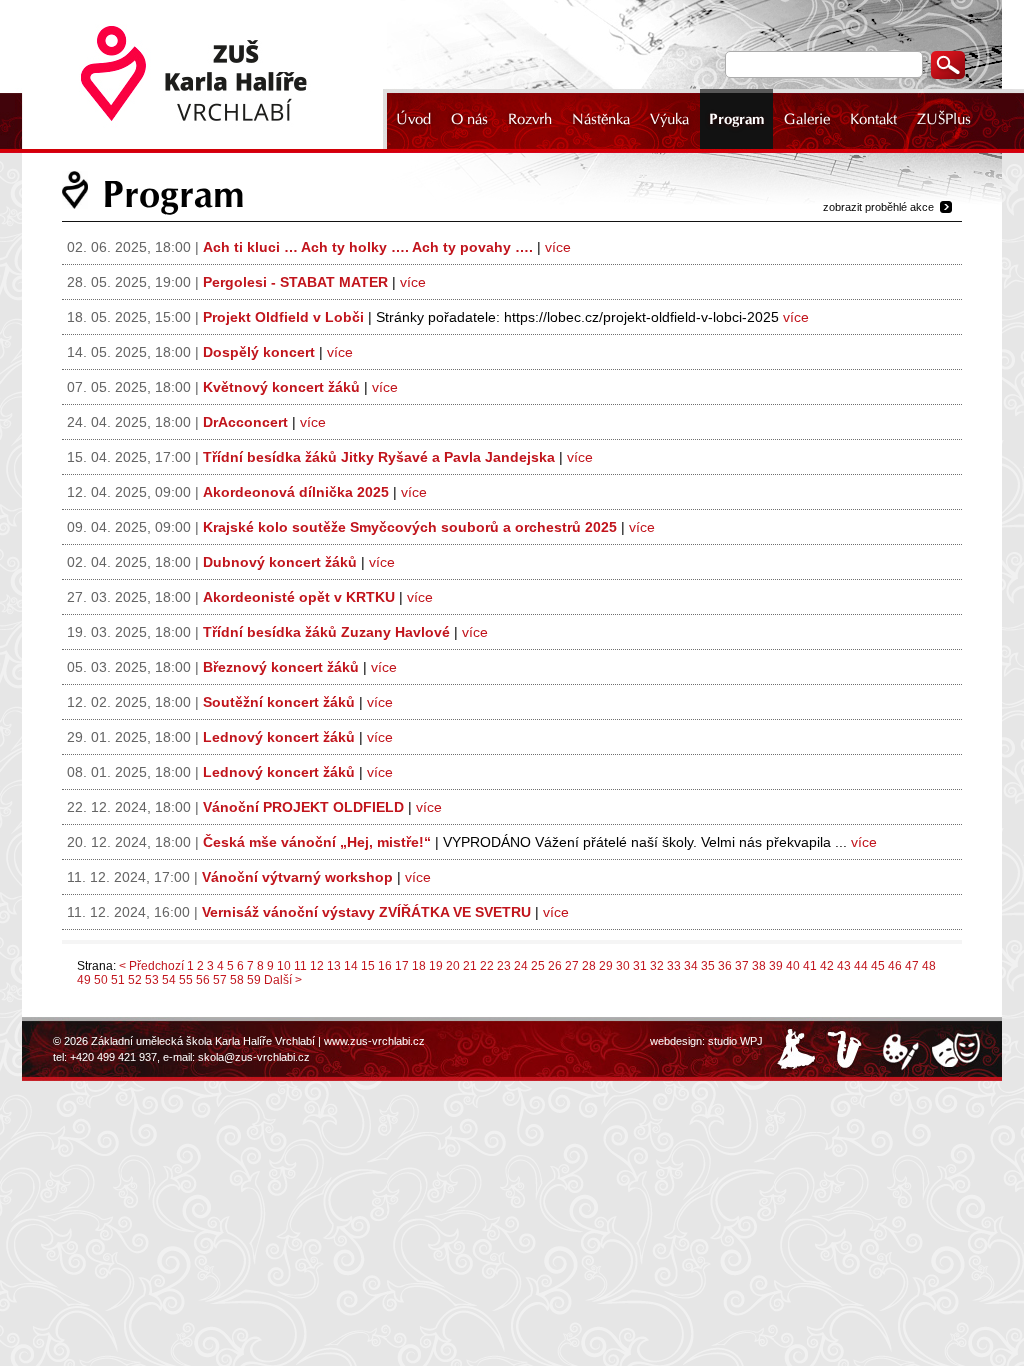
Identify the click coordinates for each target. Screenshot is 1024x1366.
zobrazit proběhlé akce (878, 207)
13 (334, 966)
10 (284, 966)
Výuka (669, 119)
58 (237, 980)
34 (691, 966)
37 (742, 966)
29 (606, 966)
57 (220, 980)
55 (186, 980)
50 (101, 980)
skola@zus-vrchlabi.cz (254, 1057)
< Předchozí (151, 966)
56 (203, 980)
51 (118, 980)
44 (861, 966)
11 (300, 966)
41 (810, 966)
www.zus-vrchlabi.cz (374, 1041)
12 (317, 966)
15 (368, 966)
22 (487, 966)
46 (895, 966)
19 (436, 966)
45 (878, 966)
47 (912, 966)
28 (589, 966)
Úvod (413, 119)
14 (351, 966)
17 (402, 966)
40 (793, 966)
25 (538, 966)
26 (555, 966)
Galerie (807, 119)
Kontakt (873, 119)
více (558, 247)
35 (708, 966)
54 (169, 980)
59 (254, 980)
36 (725, 966)
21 (470, 966)
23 (504, 966)
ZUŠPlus (944, 119)
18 (419, 966)
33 (674, 966)
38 (759, 966)
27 (572, 966)
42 (827, 966)
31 (640, 966)
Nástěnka (601, 119)
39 (776, 966)
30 (623, 966)
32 (657, 966)
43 (844, 966)
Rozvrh (530, 119)
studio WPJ (735, 1041)
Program (736, 119)
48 (929, 966)
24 (521, 966)
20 (453, 966)
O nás (469, 119)
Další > (283, 980)
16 (385, 966)
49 (84, 980)
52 (135, 980)
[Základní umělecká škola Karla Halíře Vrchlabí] (207, 74)
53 (152, 980)
